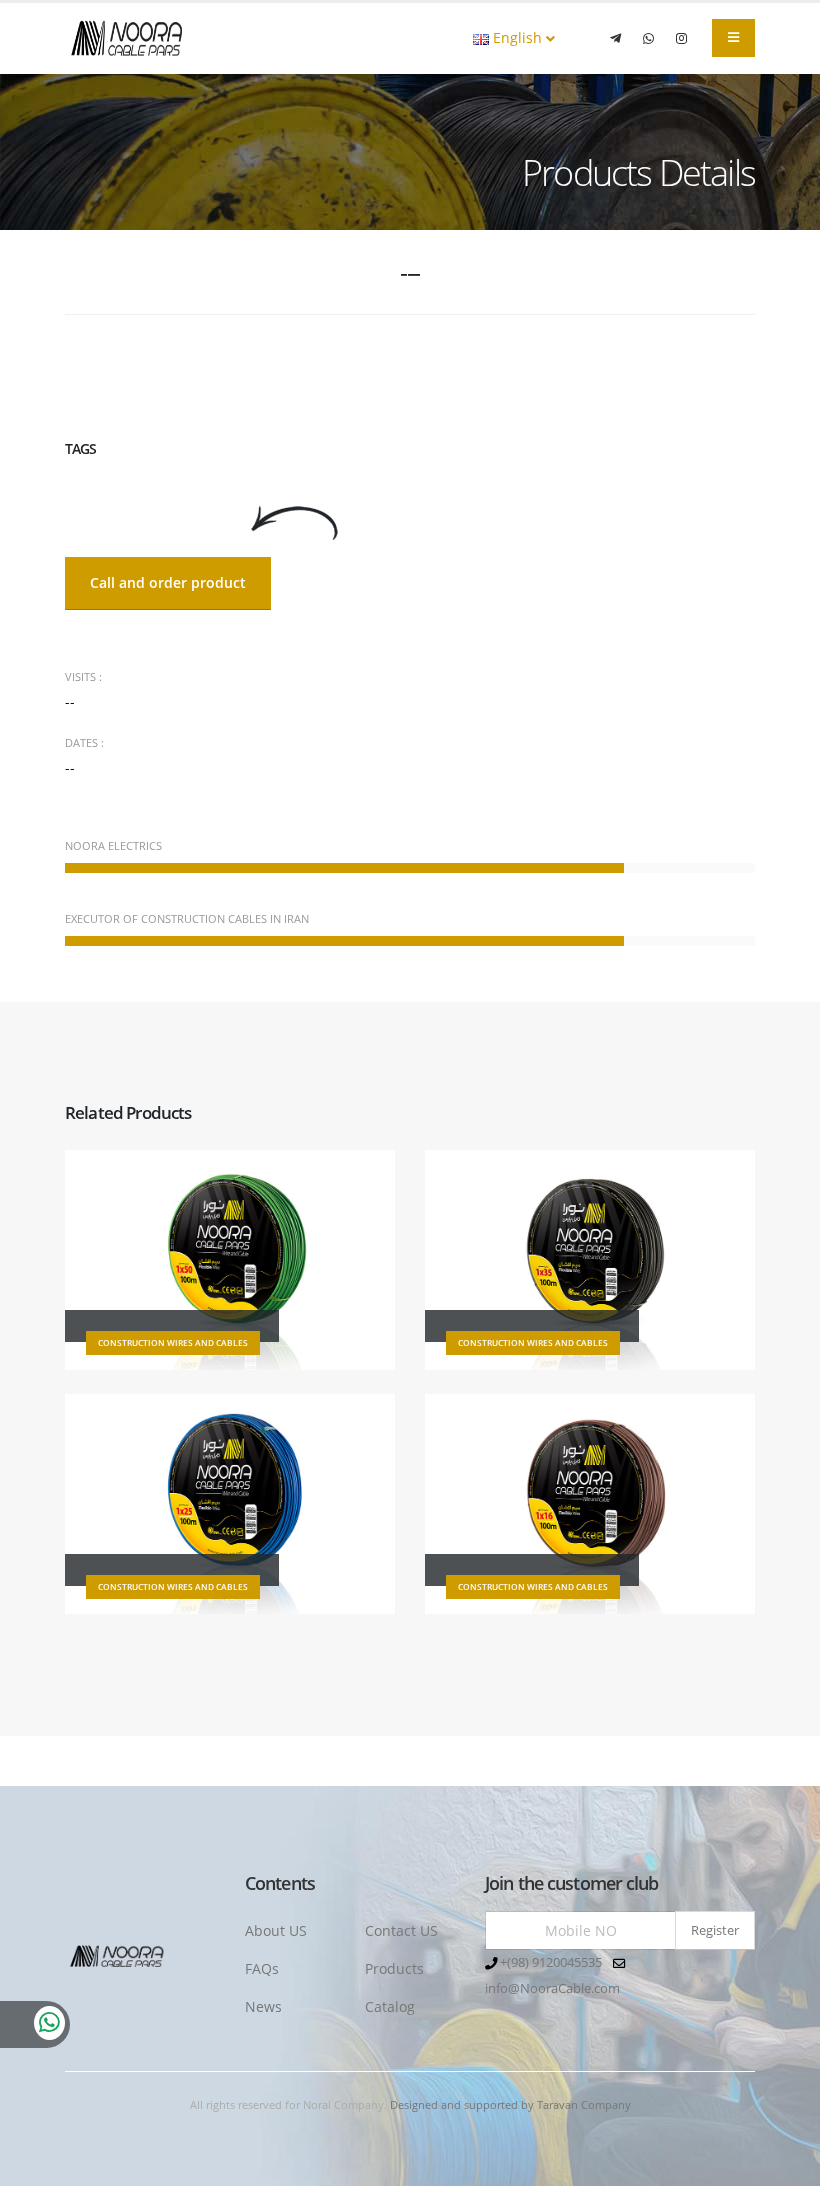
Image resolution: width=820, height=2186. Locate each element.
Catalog (390, 2006)
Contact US (401, 1930)
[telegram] (615, 38)
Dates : (84, 742)
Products (394, 1968)
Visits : (83, 676)
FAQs (262, 1968)
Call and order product (168, 582)
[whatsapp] (648, 38)
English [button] (517, 37)
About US (276, 1930)
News (263, 2006)
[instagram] (681, 38)
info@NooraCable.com (552, 1988)
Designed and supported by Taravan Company (510, 2104)
